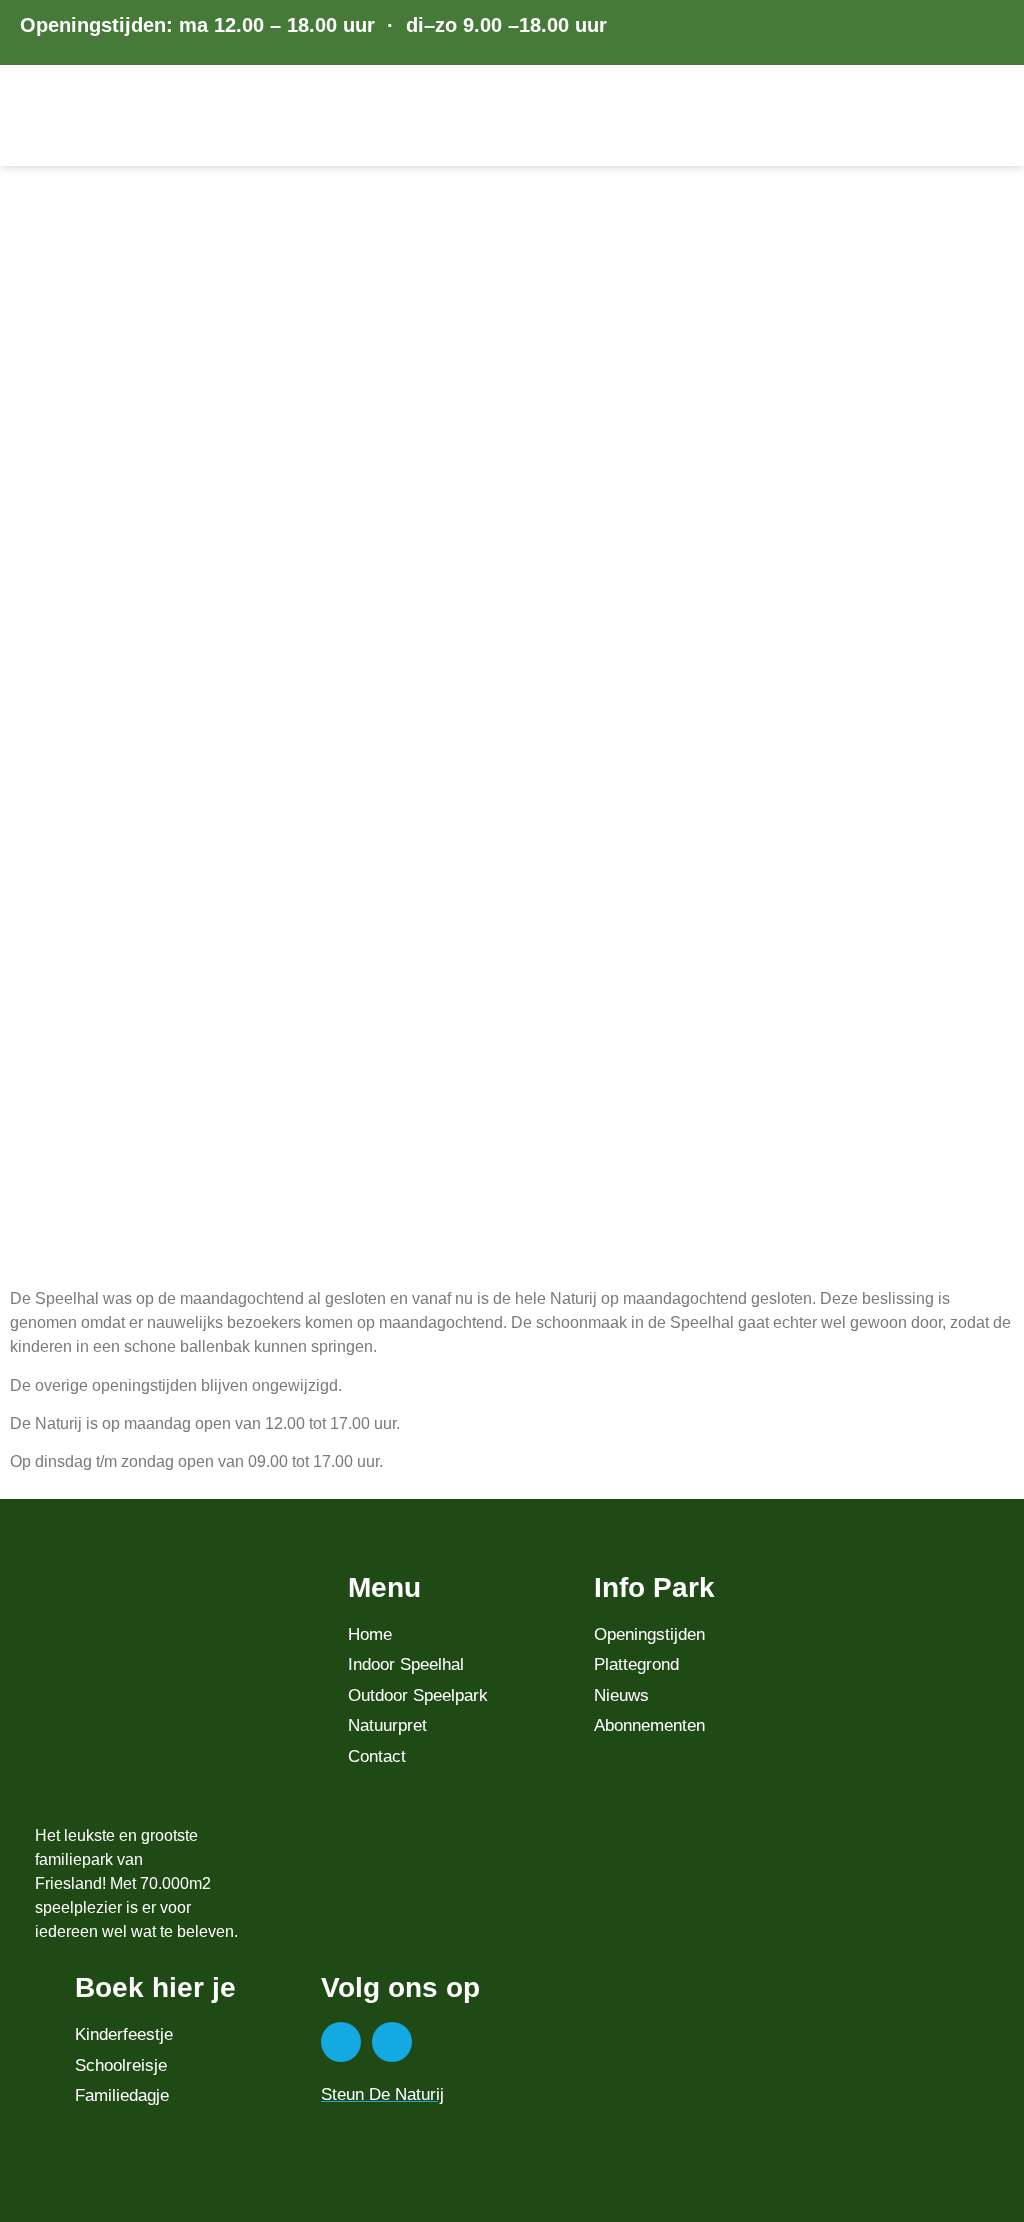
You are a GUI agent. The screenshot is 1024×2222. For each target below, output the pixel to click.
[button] (991, 116)
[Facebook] (341, 2042)
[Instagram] (392, 2042)
